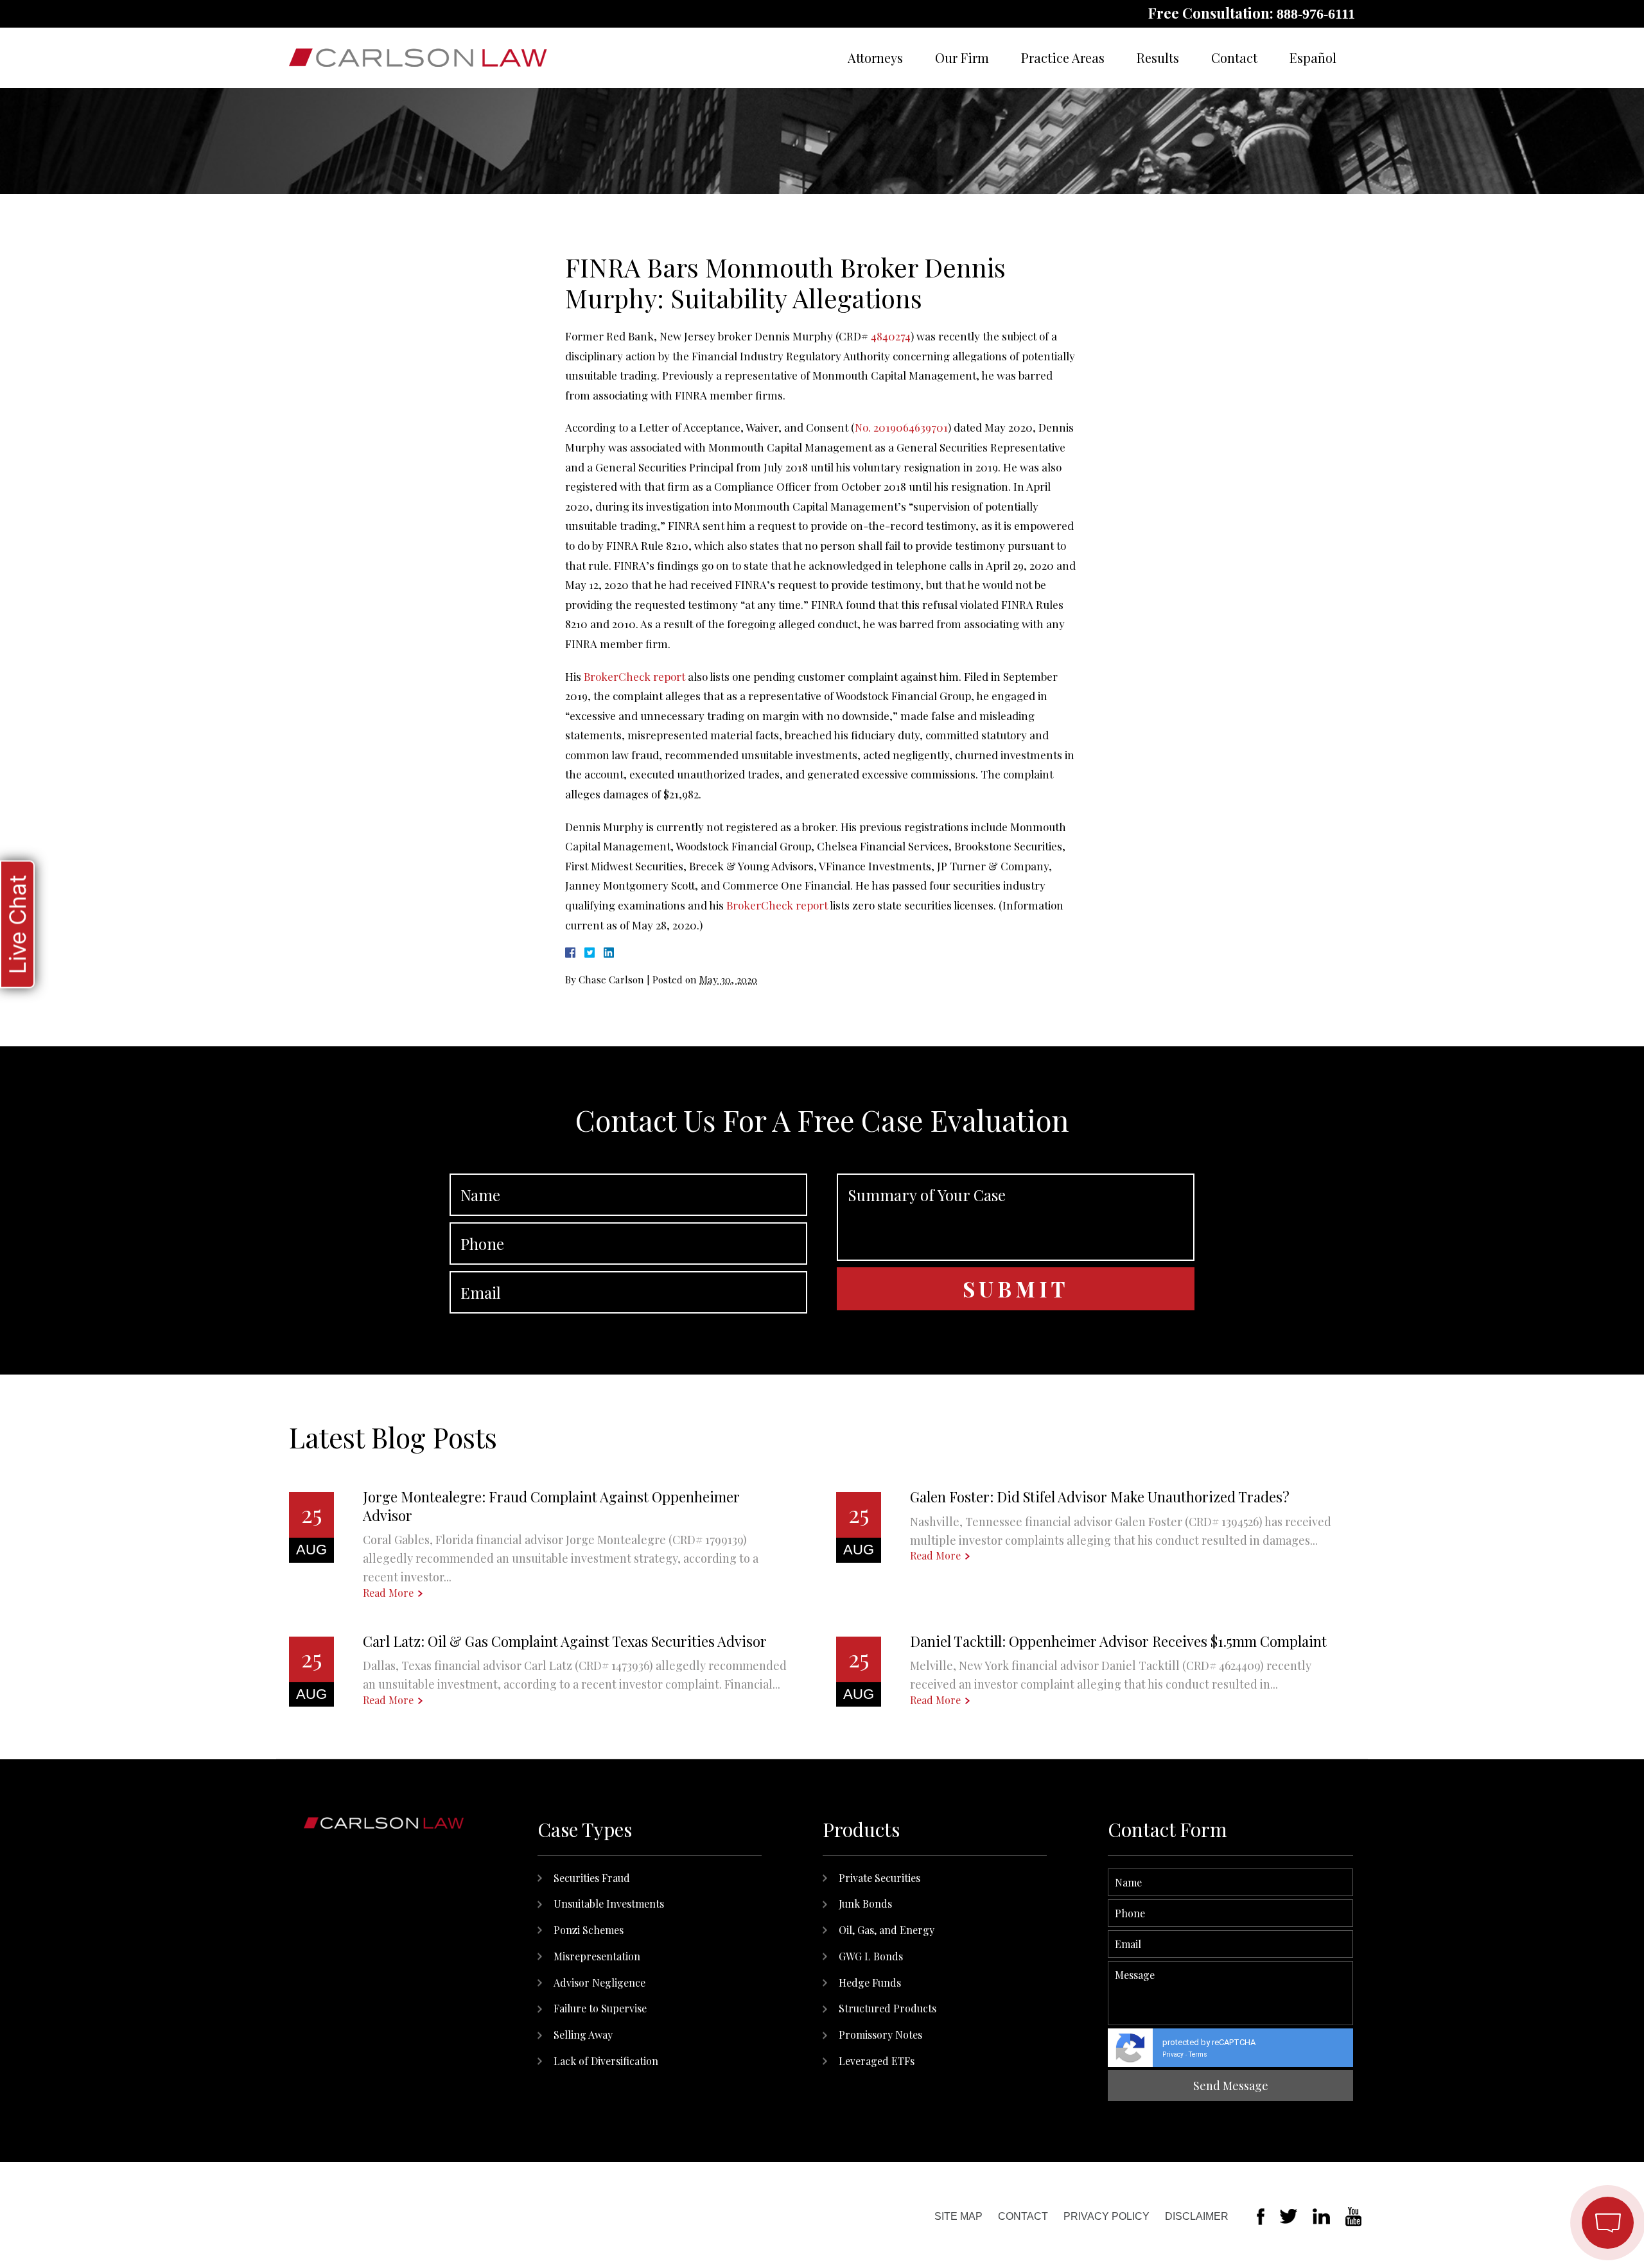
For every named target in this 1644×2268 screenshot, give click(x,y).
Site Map (958, 2216)
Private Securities (879, 1878)
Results (1158, 57)
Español (1313, 57)
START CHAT (1547, 2138)
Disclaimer (1197, 2216)
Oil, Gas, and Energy (887, 1930)
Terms (1198, 2054)
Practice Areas (1063, 57)
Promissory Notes (880, 2035)
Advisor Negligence (599, 1982)
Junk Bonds (865, 1903)
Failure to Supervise (600, 2008)
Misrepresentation (597, 1956)
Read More (388, 1593)
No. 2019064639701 (901, 427)
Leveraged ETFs (877, 2061)
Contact (1234, 57)
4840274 (891, 336)
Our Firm (962, 57)
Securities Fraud (592, 1878)
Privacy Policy (1106, 2216)
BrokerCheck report (634, 676)
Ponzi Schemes (589, 1930)
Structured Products (888, 2008)
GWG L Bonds (871, 1956)
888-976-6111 (1316, 14)
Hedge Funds (870, 1982)
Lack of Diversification (606, 2061)
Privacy (1173, 2054)
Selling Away (583, 2035)
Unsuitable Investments (609, 1903)
